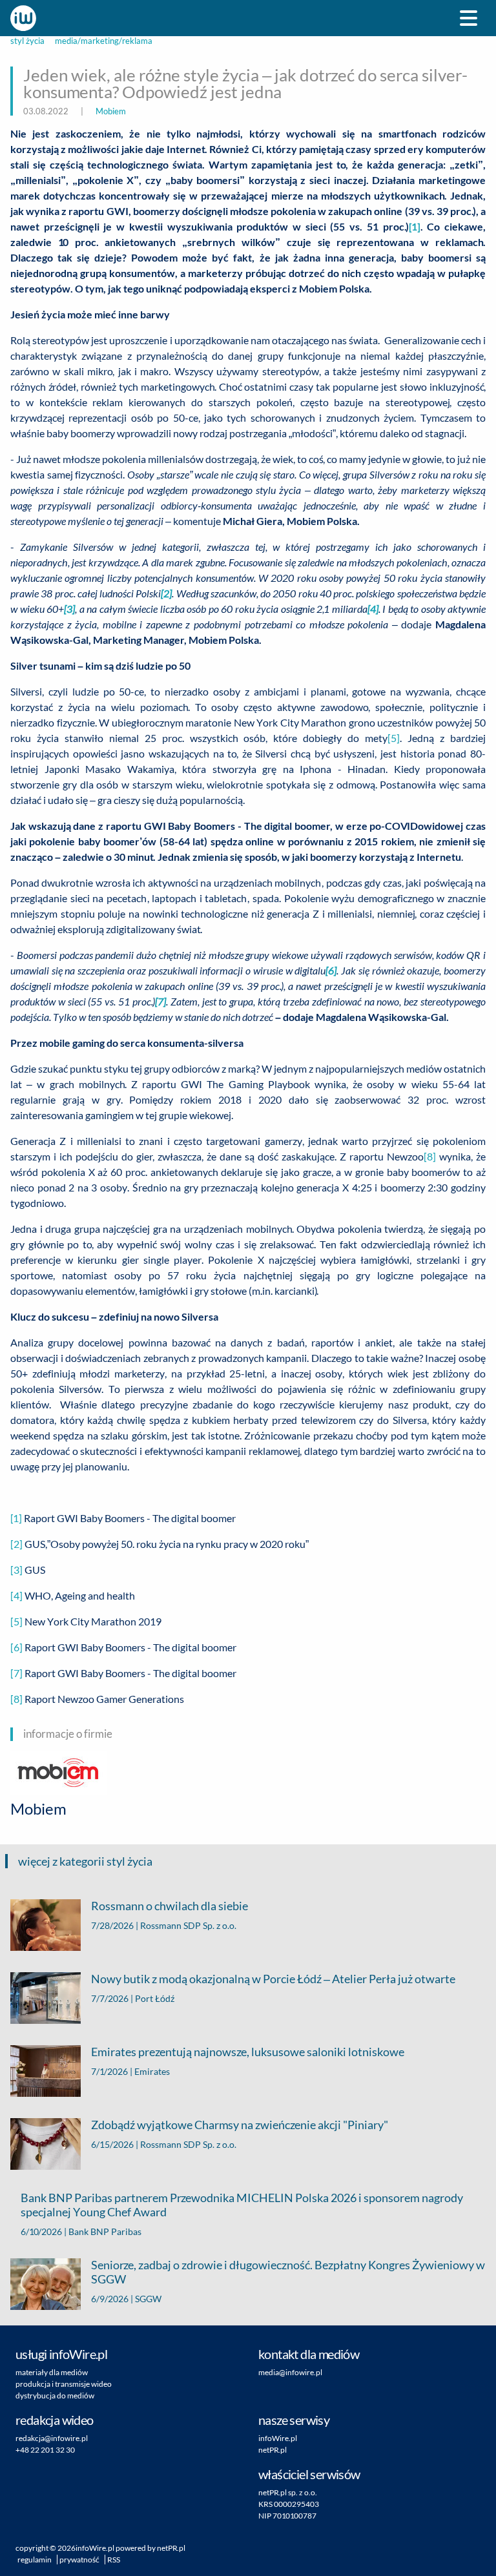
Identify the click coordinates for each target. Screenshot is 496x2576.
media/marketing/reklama (104, 41)
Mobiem (111, 111)
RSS (114, 2560)
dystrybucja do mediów (55, 2396)
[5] (394, 738)
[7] (16, 1673)
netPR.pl (273, 2450)
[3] (16, 1570)
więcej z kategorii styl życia (85, 1861)
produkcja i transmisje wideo (64, 2384)
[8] (430, 1156)
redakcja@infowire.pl (52, 2438)
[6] (16, 1647)
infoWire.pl (278, 2438)
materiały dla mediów (52, 2372)
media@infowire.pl (290, 2372)
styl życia (27, 41)
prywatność (79, 2560)
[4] (16, 1595)
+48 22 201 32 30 (45, 2450)
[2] (16, 1544)
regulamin (35, 2560)
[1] (415, 226)
